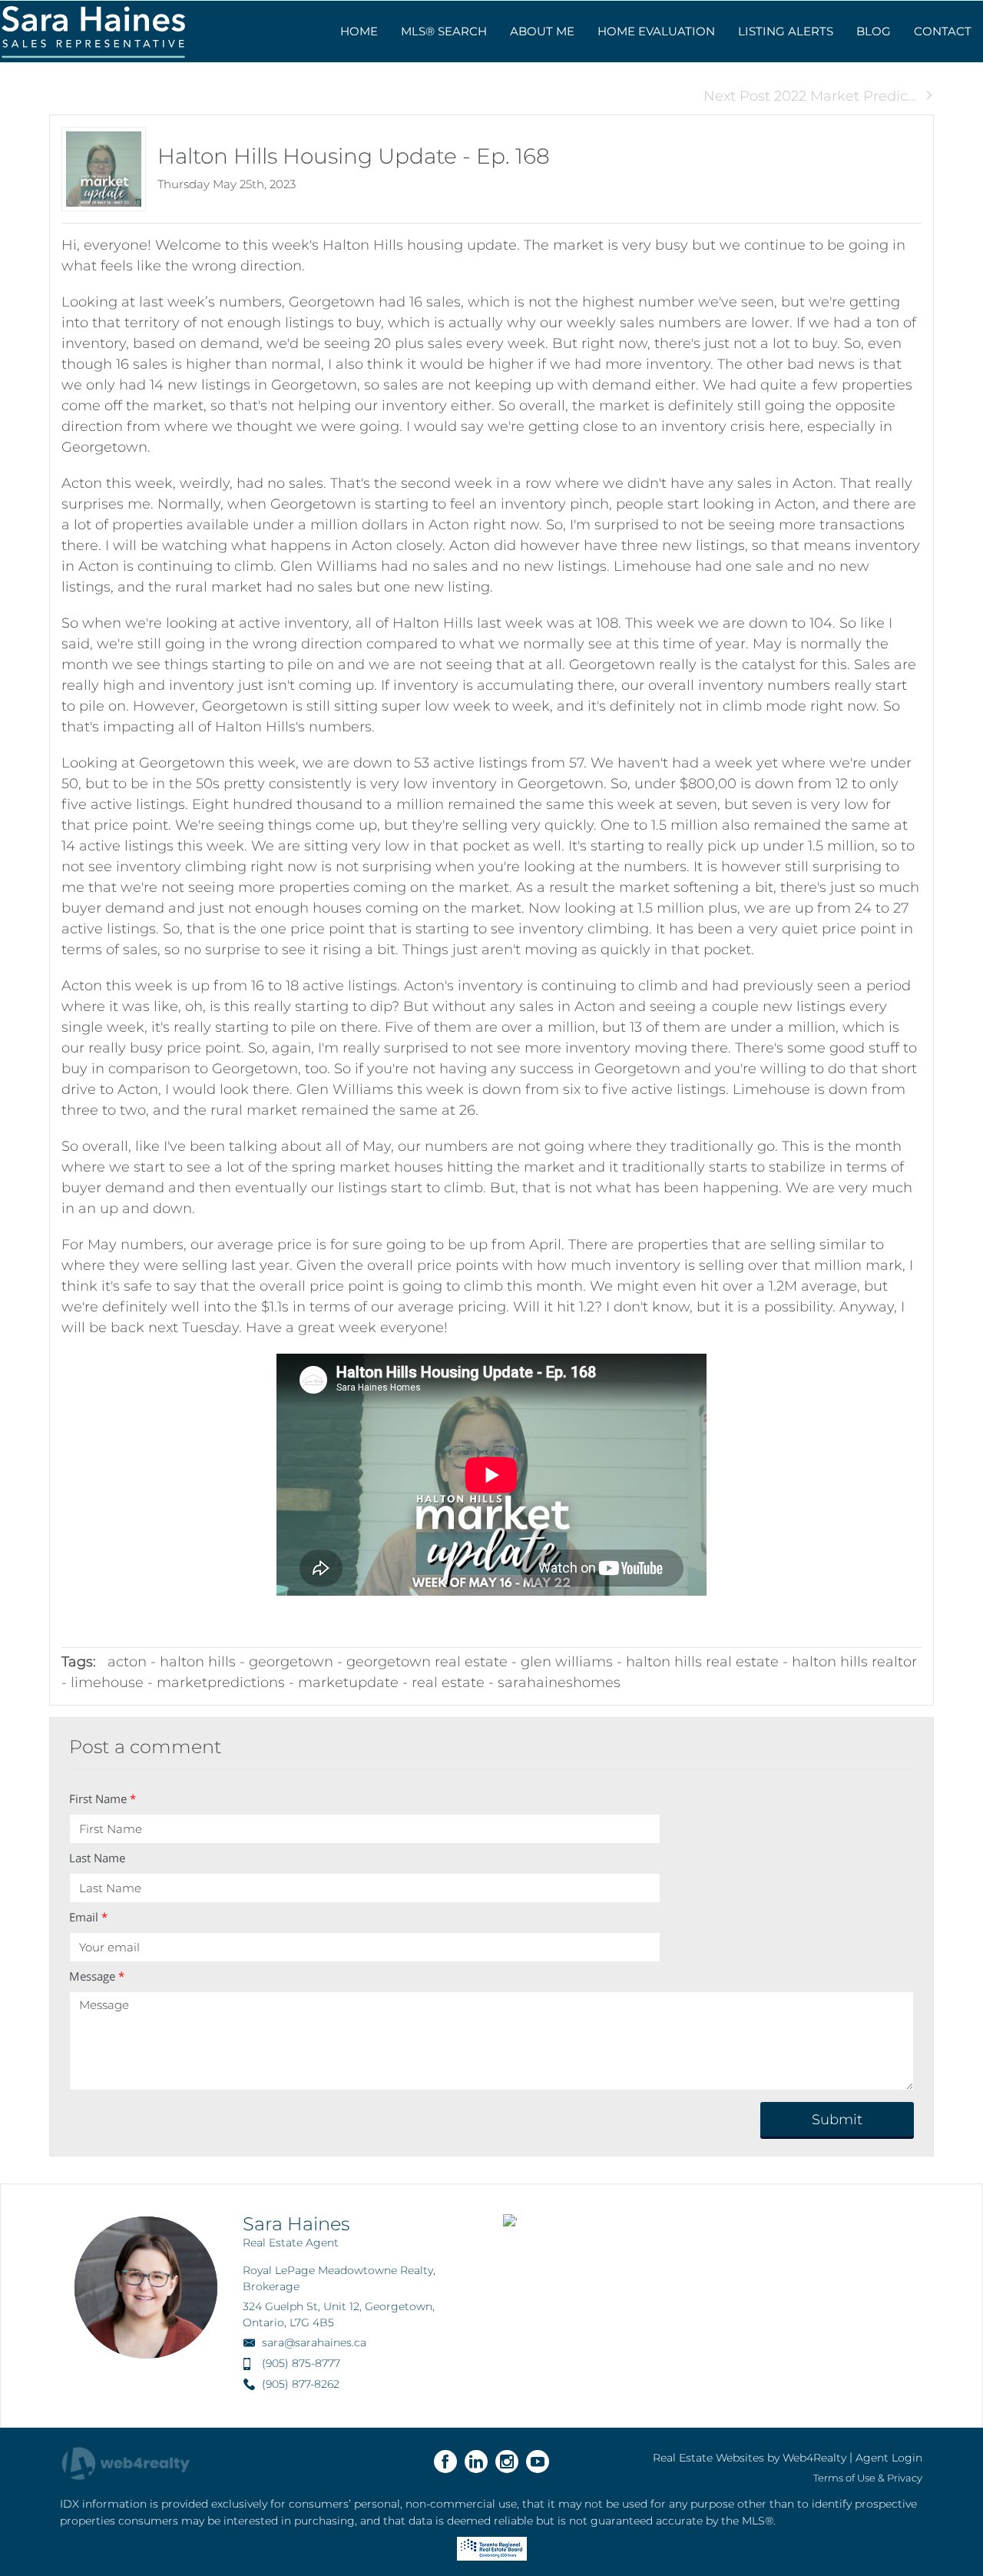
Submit (837, 2120)
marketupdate (348, 1683)
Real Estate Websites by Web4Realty (750, 2458)
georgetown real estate (427, 1662)
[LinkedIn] (476, 2462)
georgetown (291, 1662)
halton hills (198, 1662)
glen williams (567, 1662)
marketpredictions (221, 1683)
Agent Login (889, 2458)
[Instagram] (507, 2462)
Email (88, 1917)
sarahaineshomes (559, 1683)
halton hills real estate (702, 1662)
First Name (103, 1799)
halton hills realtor (854, 1662)
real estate (448, 1683)
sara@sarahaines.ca (314, 2342)
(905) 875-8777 (301, 2363)
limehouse (107, 1683)
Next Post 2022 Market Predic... (810, 96)
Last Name (97, 1858)
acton (127, 1662)
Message (97, 1976)
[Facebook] (445, 2462)
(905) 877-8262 (301, 2384)
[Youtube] (538, 2462)
